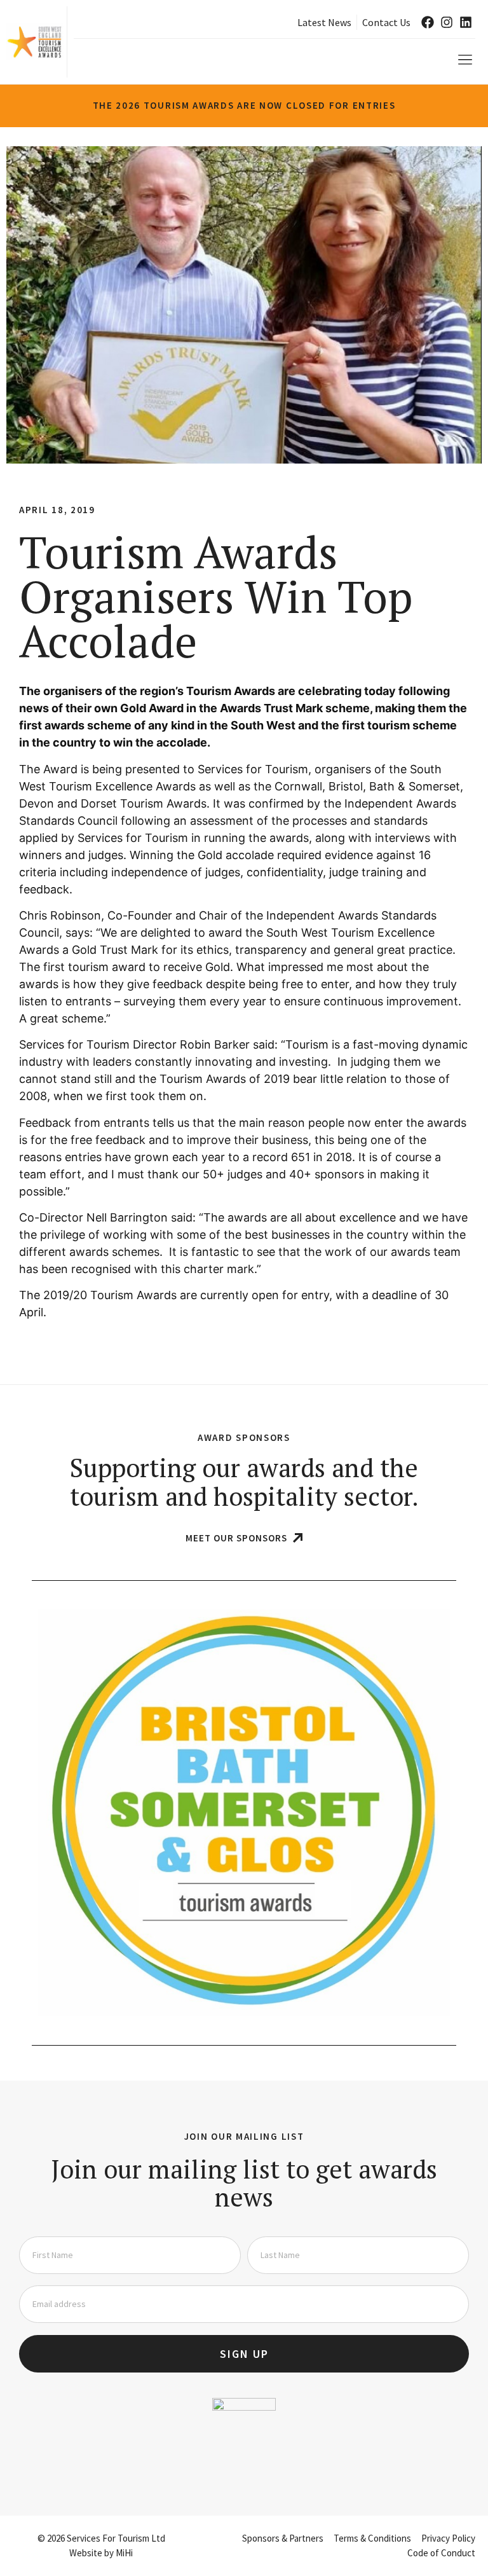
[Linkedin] (466, 22)
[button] (465, 60)
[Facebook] (428, 22)
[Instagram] (447, 22)
